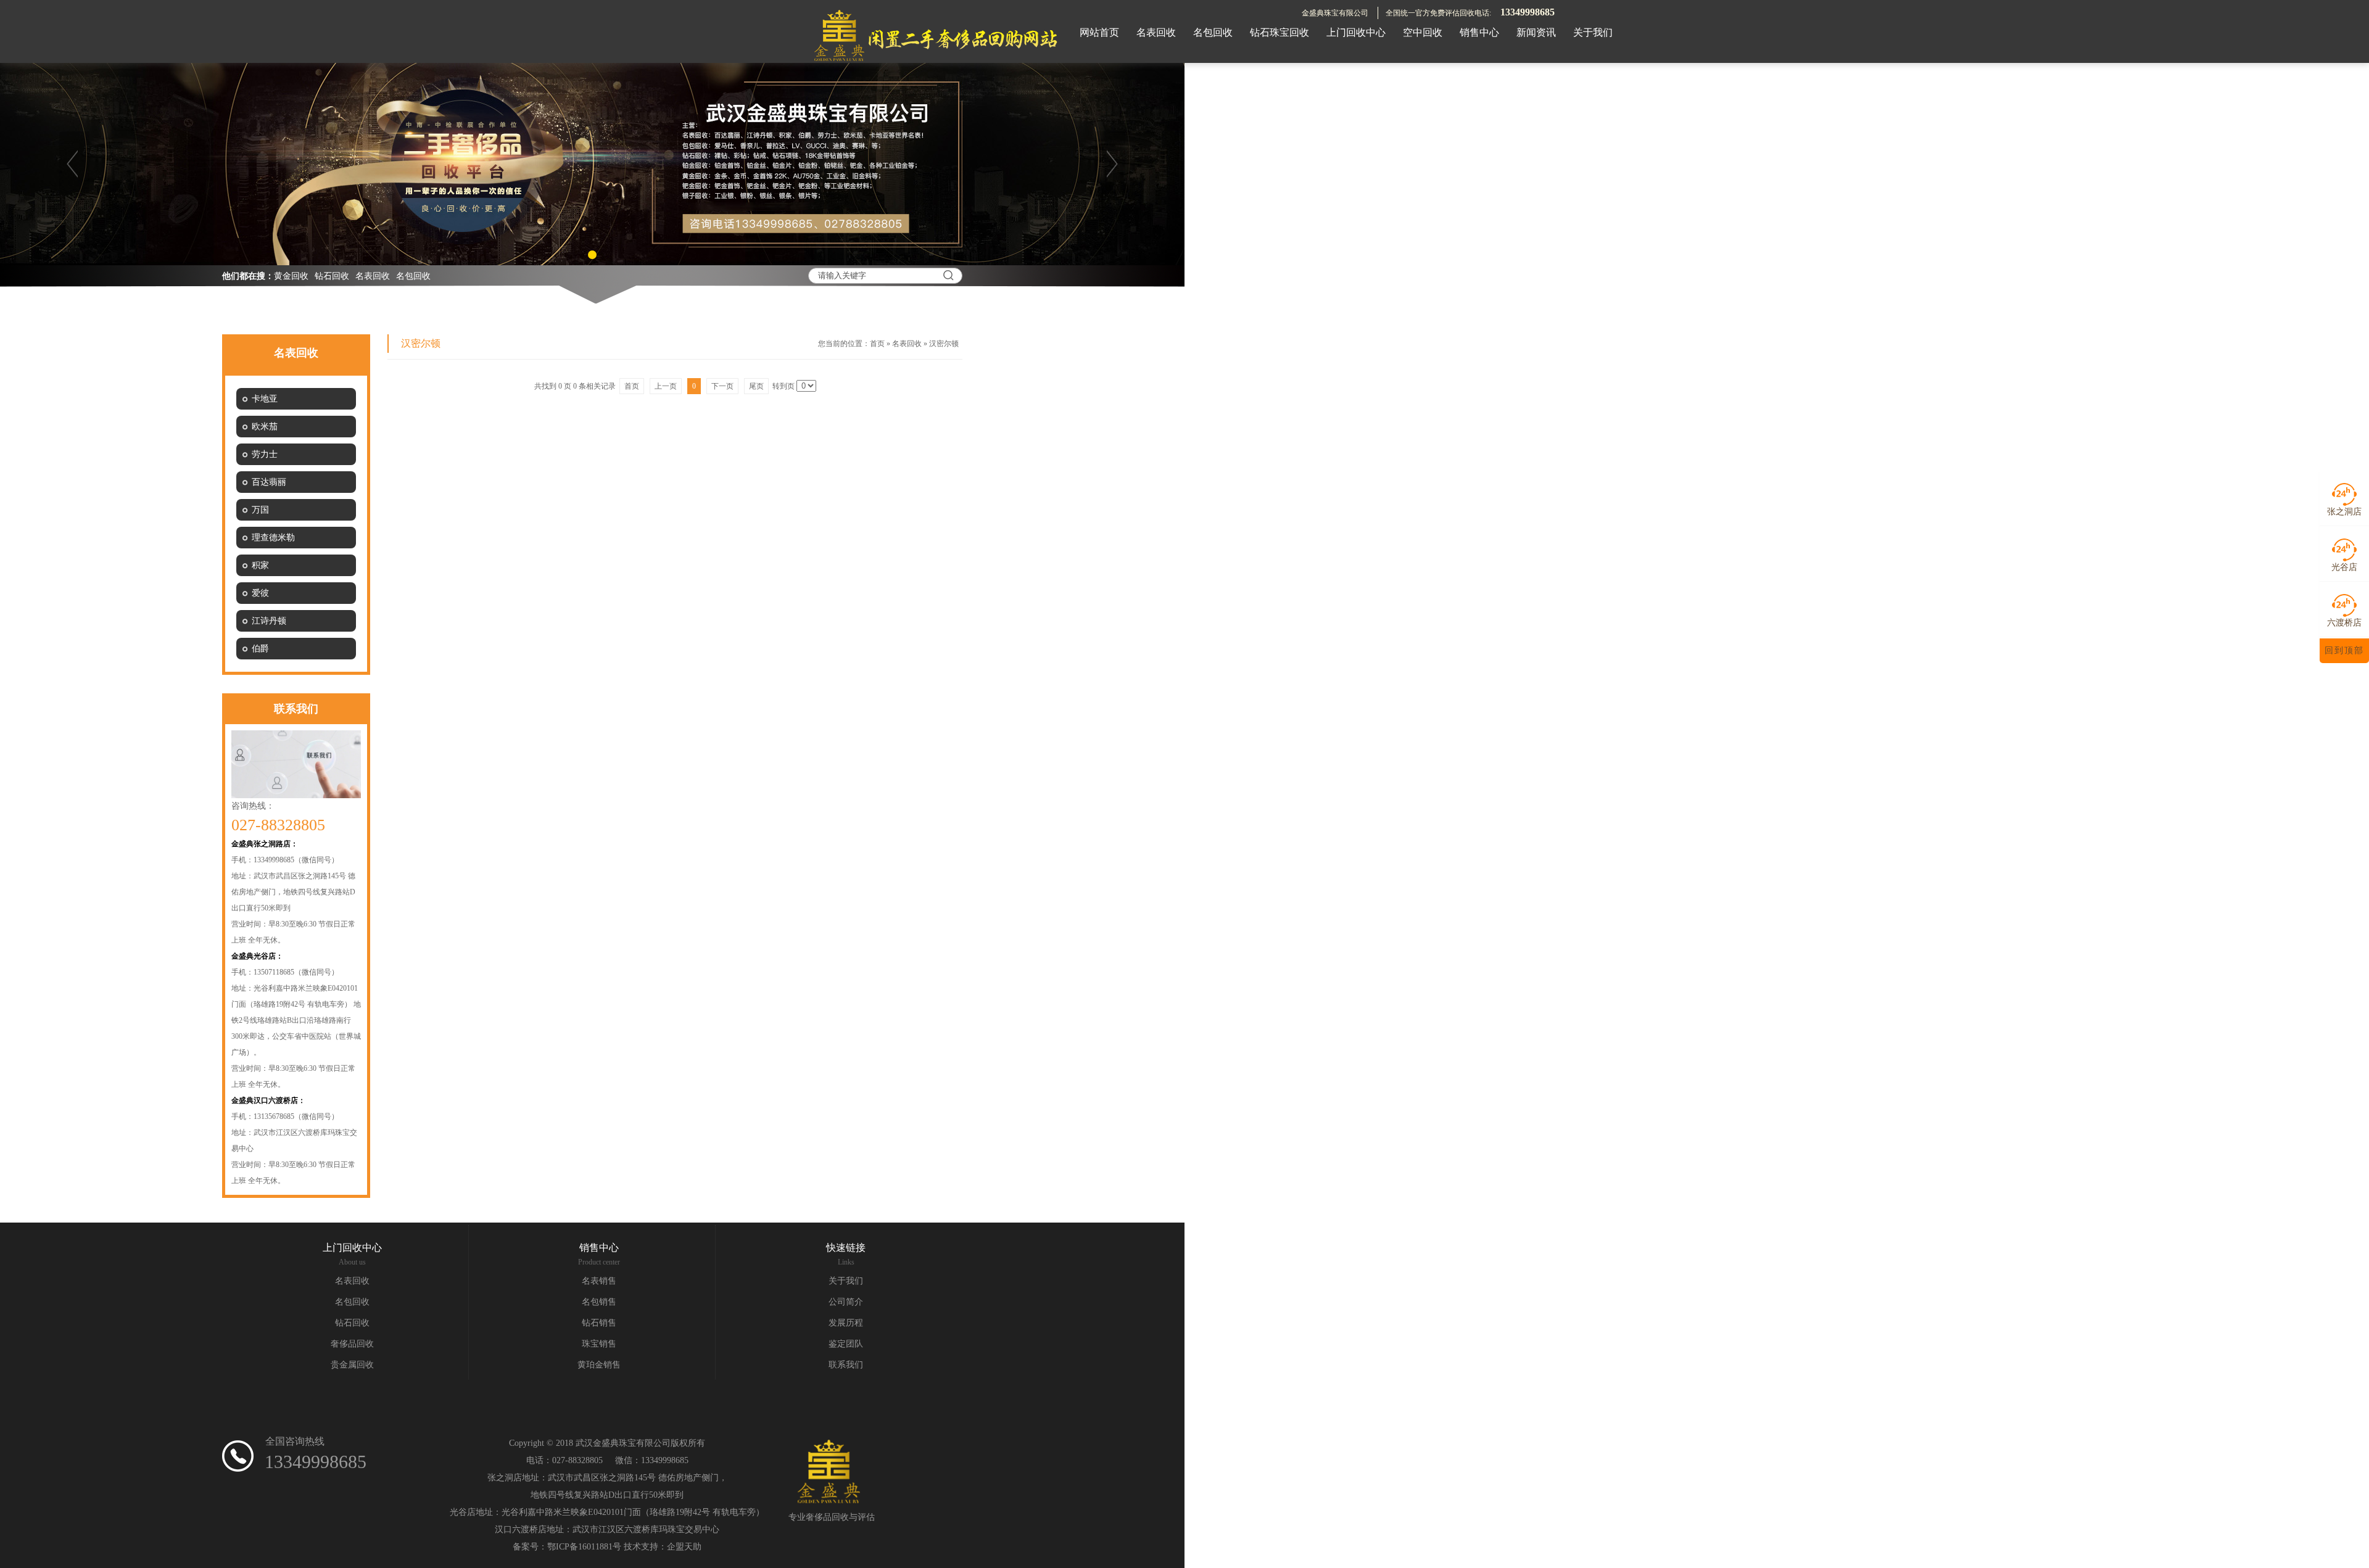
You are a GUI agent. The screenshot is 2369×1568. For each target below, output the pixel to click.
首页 (877, 344)
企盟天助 (684, 1547)
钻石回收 (332, 276)
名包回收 (413, 276)
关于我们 (846, 1281)
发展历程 (846, 1323)
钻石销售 (599, 1323)
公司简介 (846, 1302)
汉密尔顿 (944, 344)
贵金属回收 (352, 1365)
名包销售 (599, 1302)
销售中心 (599, 1248)
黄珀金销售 (599, 1365)
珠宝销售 (599, 1344)
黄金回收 (291, 276)
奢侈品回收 (352, 1344)
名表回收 (373, 276)
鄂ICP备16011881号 (584, 1547)
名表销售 (599, 1281)
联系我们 (846, 1365)
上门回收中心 (352, 1248)
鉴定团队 (846, 1344)
